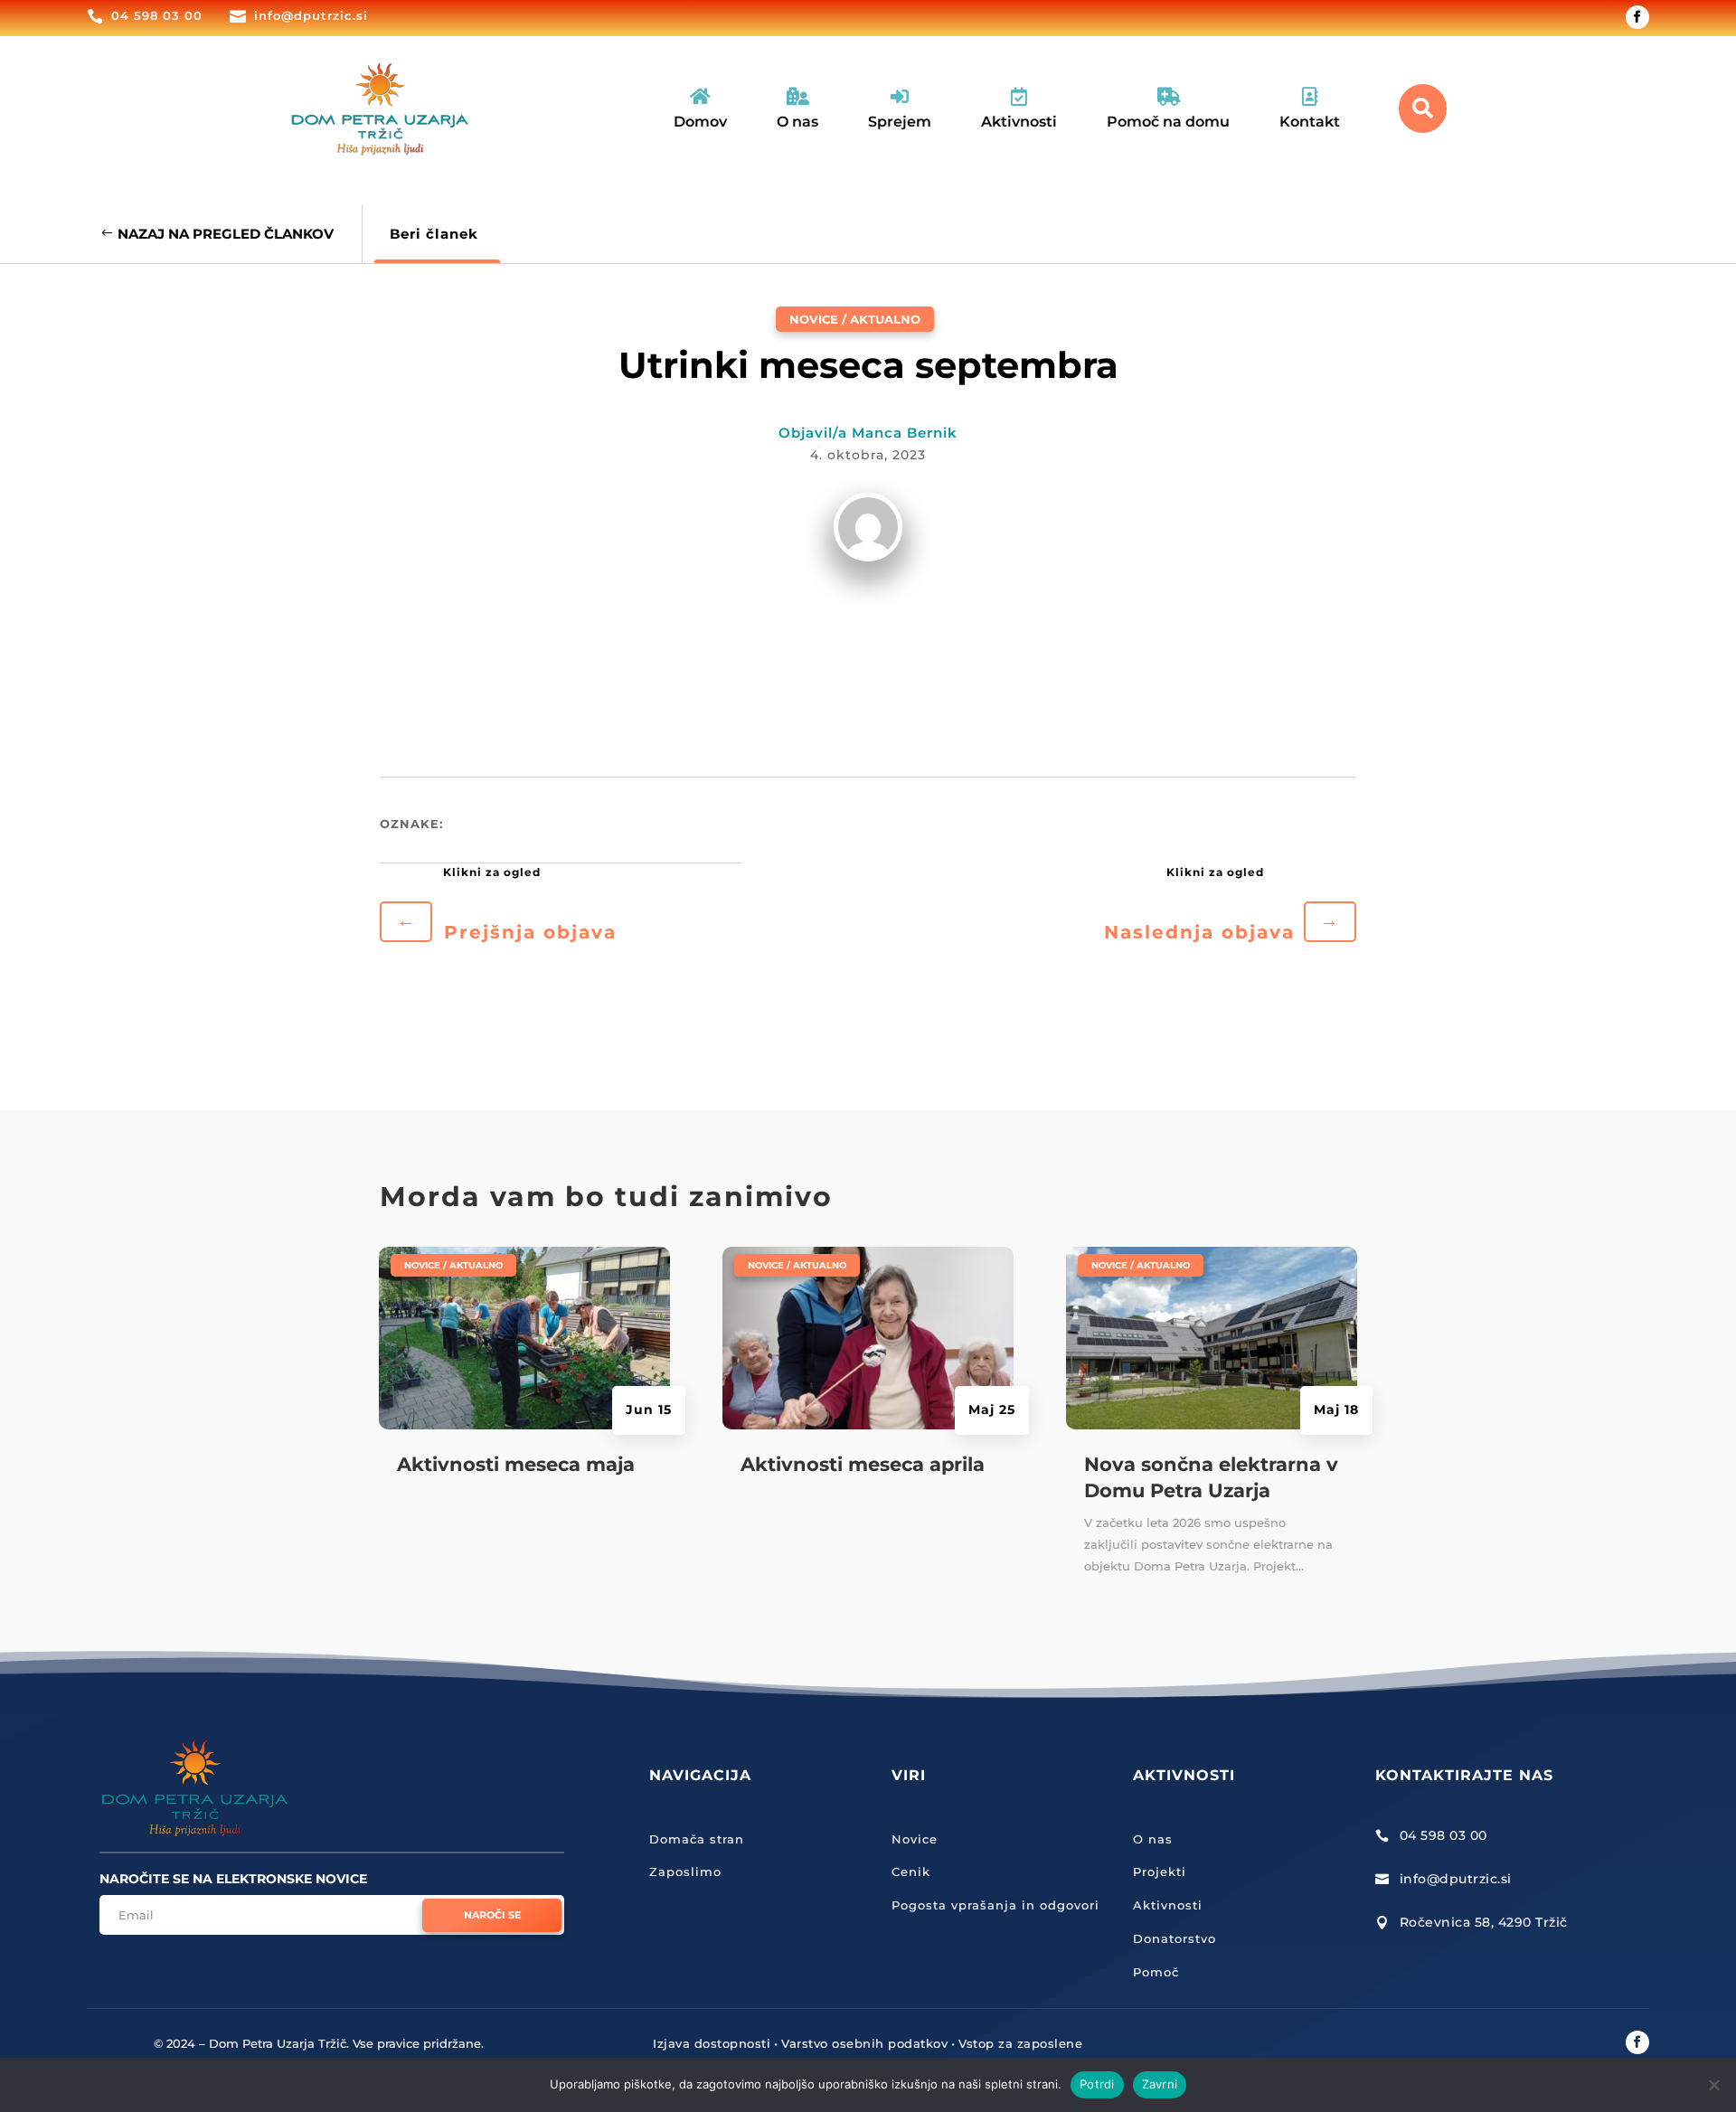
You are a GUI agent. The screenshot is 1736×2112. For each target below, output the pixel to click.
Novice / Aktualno (855, 319)
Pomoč (1156, 1972)
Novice (915, 1839)
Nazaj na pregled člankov (226, 234)
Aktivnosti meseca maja (516, 1464)
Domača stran (697, 1839)
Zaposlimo (685, 1872)
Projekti (1160, 1872)
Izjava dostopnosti (712, 2043)
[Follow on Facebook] (1637, 17)
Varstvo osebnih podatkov (864, 2043)
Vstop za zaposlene (1020, 2043)
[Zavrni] (1713, 2085)
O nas (1153, 1839)
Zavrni (1160, 2084)
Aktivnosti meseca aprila (863, 1464)
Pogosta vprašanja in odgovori (995, 1905)
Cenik (911, 1872)
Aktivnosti (1168, 1905)
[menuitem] (700, 109)
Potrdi (1097, 2084)
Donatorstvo (1175, 1938)
